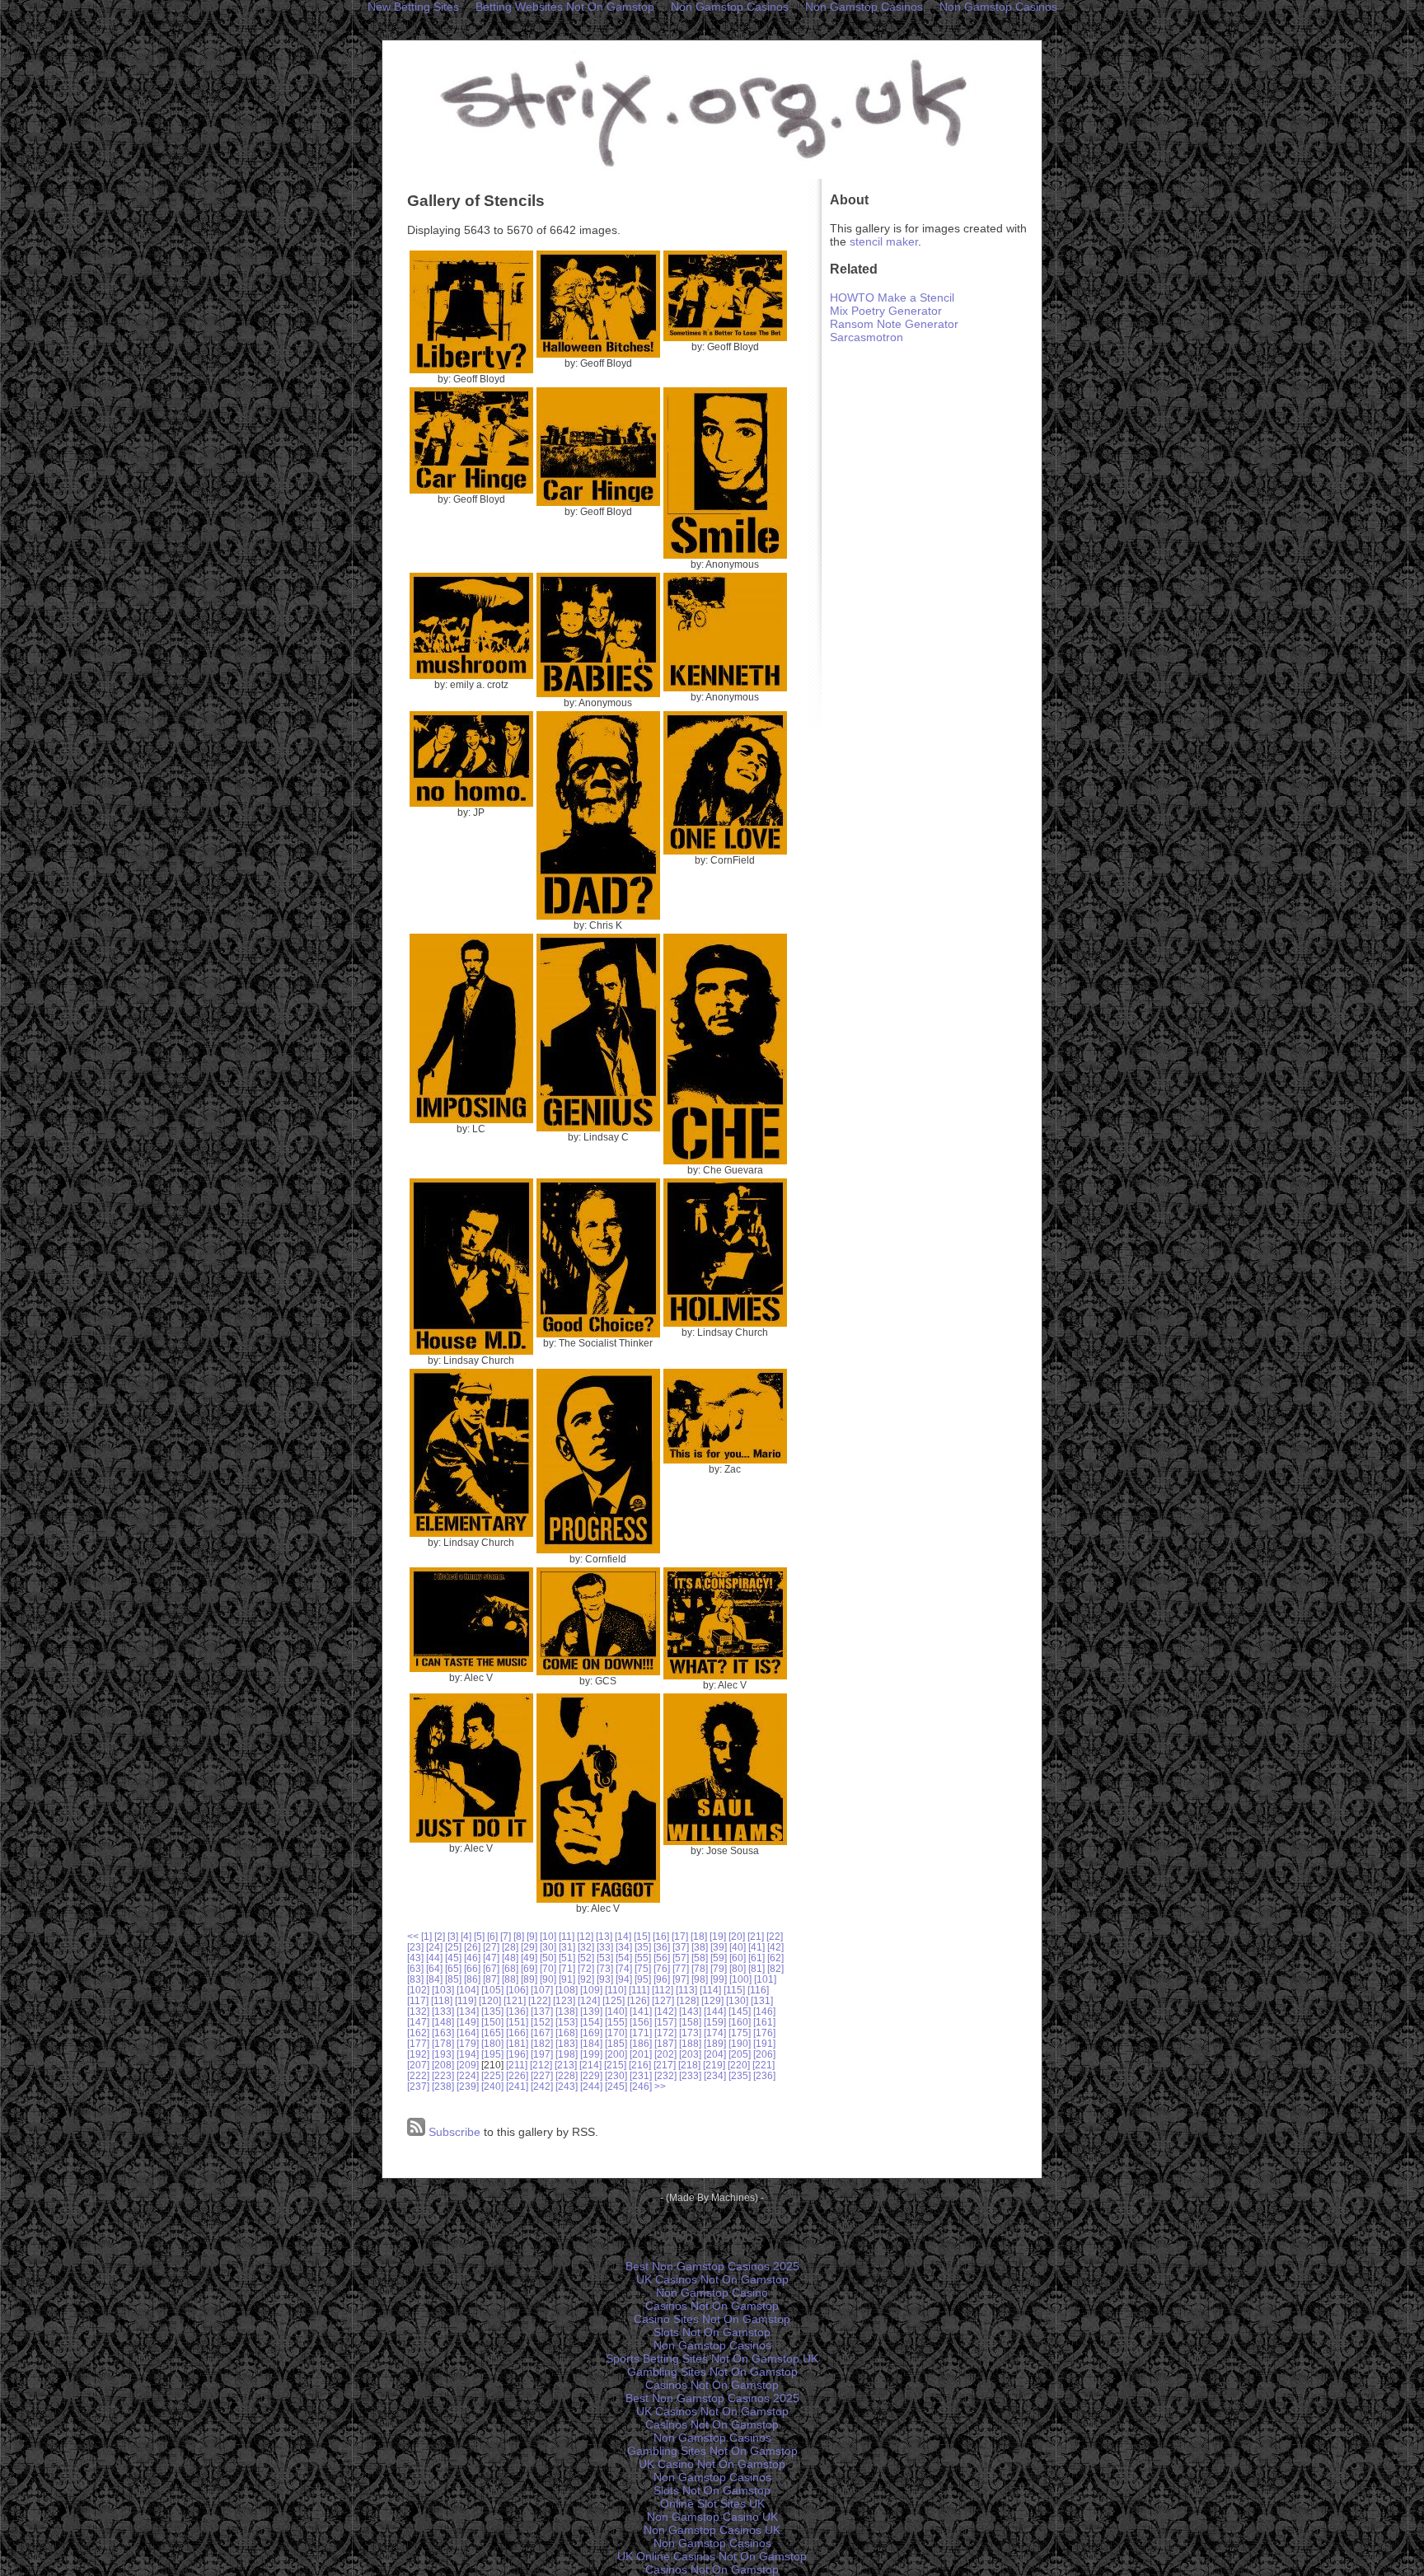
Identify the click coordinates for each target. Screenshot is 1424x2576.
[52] (586, 1958)
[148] (443, 2022)
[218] (689, 2065)
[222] (418, 2075)
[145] (740, 2011)
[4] (466, 1936)
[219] (714, 2065)
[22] (775, 1936)
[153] (567, 2022)
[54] (624, 1958)
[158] (690, 2022)
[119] (466, 2000)
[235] (740, 2075)
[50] (548, 1958)
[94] (624, 1979)
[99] (719, 1979)
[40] (738, 1947)
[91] (567, 1979)
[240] (492, 2086)
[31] (567, 1947)
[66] (472, 1968)
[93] (605, 1979)
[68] (510, 1968)
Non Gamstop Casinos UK (712, 2530)
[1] (426, 1936)
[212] (541, 2065)
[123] (564, 2000)
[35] (643, 1947)
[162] (418, 2033)
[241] (517, 2086)
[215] (615, 2065)
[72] (586, 1968)
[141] (641, 2011)
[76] (662, 1968)
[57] (681, 1958)
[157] (665, 2022)
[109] (591, 1990)
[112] (663, 1990)
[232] (665, 2075)
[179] (468, 2043)
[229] (591, 2075)
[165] (492, 2033)
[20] (737, 1936)
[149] (468, 2022)
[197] (542, 2054)
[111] (639, 1990)
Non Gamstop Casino (712, 2293)
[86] (472, 1979)
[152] (542, 2022)
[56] (662, 1958)
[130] (737, 2000)
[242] (542, 2086)
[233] (690, 2075)
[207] (418, 2065)
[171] (641, 2033)
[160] (740, 2022)
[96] (662, 1979)
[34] (624, 1947)
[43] (415, 1958)
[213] (566, 2065)
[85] (453, 1979)
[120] (490, 2000)
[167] (542, 2033)
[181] (517, 2043)
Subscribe (453, 2132)
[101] (765, 1979)
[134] (468, 2011)
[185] (616, 2043)
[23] (415, 1947)
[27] (491, 1947)
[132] (418, 2011)
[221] (764, 2065)
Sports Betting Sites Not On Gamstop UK (712, 2358)
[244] (591, 2086)
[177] (418, 2043)
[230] (616, 2075)
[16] (661, 1936)
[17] (680, 1936)
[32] (586, 1947)
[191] (764, 2043)
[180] (492, 2043)
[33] (605, 1947)
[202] (665, 2054)
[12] (585, 1936)
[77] (681, 1968)
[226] (517, 2075)
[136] (517, 2011)
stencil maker (884, 241)
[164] (468, 2033)
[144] (715, 2011)
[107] (542, 1990)
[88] (510, 1979)
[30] (548, 1947)
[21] (756, 1936)
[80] (738, 1968)
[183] (567, 2043)
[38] (700, 1947)
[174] (715, 2033)
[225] (492, 2075)
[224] (468, 2075)
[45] (453, 1958)
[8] (519, 1936)
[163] (443, 2033)
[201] (641, 2054)
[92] (586, 1979)
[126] (638, 2000)
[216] (640, 2065)
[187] (665, 2043)
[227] (542, 2075)
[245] (616, 2086)
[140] (616, 2011)
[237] (418, 2086)
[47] (491, 1958)
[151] (517, 2022)
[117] (418, 2000)
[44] (434, 1958)
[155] (616, 2022)
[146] (764, 2011)
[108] (567, 1990)
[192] (418, 2054)
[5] (479, 1936)
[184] (591, 2043)
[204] (715, 2054)
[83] (415, 1979)
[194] (468, 2054)
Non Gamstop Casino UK (712, 2517)
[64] (434, 1968)
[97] (681, 1979)
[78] (700, 1968)
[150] (492, 2022)
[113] (686, 1990)
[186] (641, 2043)
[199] (591, 2054)
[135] (492, 2011)
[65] (453, 1968)
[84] (434, 1979)
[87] (491, 1979)
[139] (591, 2011)
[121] (515, 2000)
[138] (567, 2011)
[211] (517, 2065)
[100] (740, 1979)
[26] (472, 1947)
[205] (740, 2054)
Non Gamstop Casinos (712, 2345)
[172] (665, 2033)
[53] (605, 1958)
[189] (715, 2043)
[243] (567, 2086)
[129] (712, 2000)
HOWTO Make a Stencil (892, 297)
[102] (418, 1990)
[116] (758, 1990)
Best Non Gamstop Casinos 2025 (712, 2266)
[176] (764, 2033)
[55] (643, 1958)
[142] (665, 2011)
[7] (506, 1936)
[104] (468, 1990)
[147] (418, 2022)
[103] (443, 1990)
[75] (643, 1968)
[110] (616, 1990)
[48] (510, 1958)
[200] (616, 2054)
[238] (443, 2086)
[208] (443, 2065)
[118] (442, 2000)
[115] (734, 1990)
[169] (591, 2033)
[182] (542, 2043)
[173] (690, 2033)
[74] (624, 1968)
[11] (567, 1936)
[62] (775, 1958)
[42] (775, 1947)
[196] (517, 2054)
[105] (492, 1990)
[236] (764, 2075)
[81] (756, 1968)
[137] (542, 2011)
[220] (739, 2065)
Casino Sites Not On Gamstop (712, 2319)
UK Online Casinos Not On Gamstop (712, 2556)
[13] (604, 1936)
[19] (718, 1936)
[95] (643, 1979)
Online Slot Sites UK (712, 2503)
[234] (715, 2075)
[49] (529, 1958)
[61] (756, 1958)
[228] (567, 2075)
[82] (775, 1968)
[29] (529, 1947)
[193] (443, 2054)
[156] (641, 2022)
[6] (492, 1936)
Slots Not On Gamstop (712, 2332)
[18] (699, 1936)
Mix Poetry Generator (886, 311)
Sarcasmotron (867, 337)
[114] (710, 1990)
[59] (719, 1958)
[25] (453, 1947)
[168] (567, 2033)
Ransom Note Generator (894, 324)
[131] (762, 2000)
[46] (472, 1958)
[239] (468, 2086)
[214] (590, 2065)
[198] (567, 2054)
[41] (756, 1947)
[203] (690, 2054)
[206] (764, 2054)
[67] (491, 1968)
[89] (529, 1979)
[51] (567, 1958)
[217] (665, 2065)
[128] (688, 2000)
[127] (663, 2000)
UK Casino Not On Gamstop (712, 2464)
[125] (614, 2000)
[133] (443, 2011)
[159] (715, 2022)
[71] (567, 1968)
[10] (548, 1936)
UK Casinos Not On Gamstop (712, 2279)
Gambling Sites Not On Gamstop (712, 2372)
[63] (415, 1968)
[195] (492, 2054)
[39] (719, 1947)
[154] (591, 2022)
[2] (440, 1936)
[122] (539, 2000)
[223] (443, 2075)
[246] (641, 2086)
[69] (529, 1968)
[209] (468, 2065)
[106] (517, 1990)
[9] (532, 1936)
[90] (548, 1979)
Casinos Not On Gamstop (712, 2306)
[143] (690, 2011)
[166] (517, 2033)
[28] (510, 1947)
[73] (605, 1968)
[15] (642, 1936)
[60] (738, 1958)
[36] (662, 1947)
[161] (764, 2022)
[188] (690, 2043)
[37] (681, 1947)
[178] (443, 2043)
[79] (719, 1968)
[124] (589, 2000)
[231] (641, 2075)
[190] (740, 2043)
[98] (700, 1979)
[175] (740, 2033)
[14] (623, 1936)
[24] (434, 1947)
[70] (548, 1968)
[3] (453, 1936)
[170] (616, 2033)
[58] (700, 1958)
